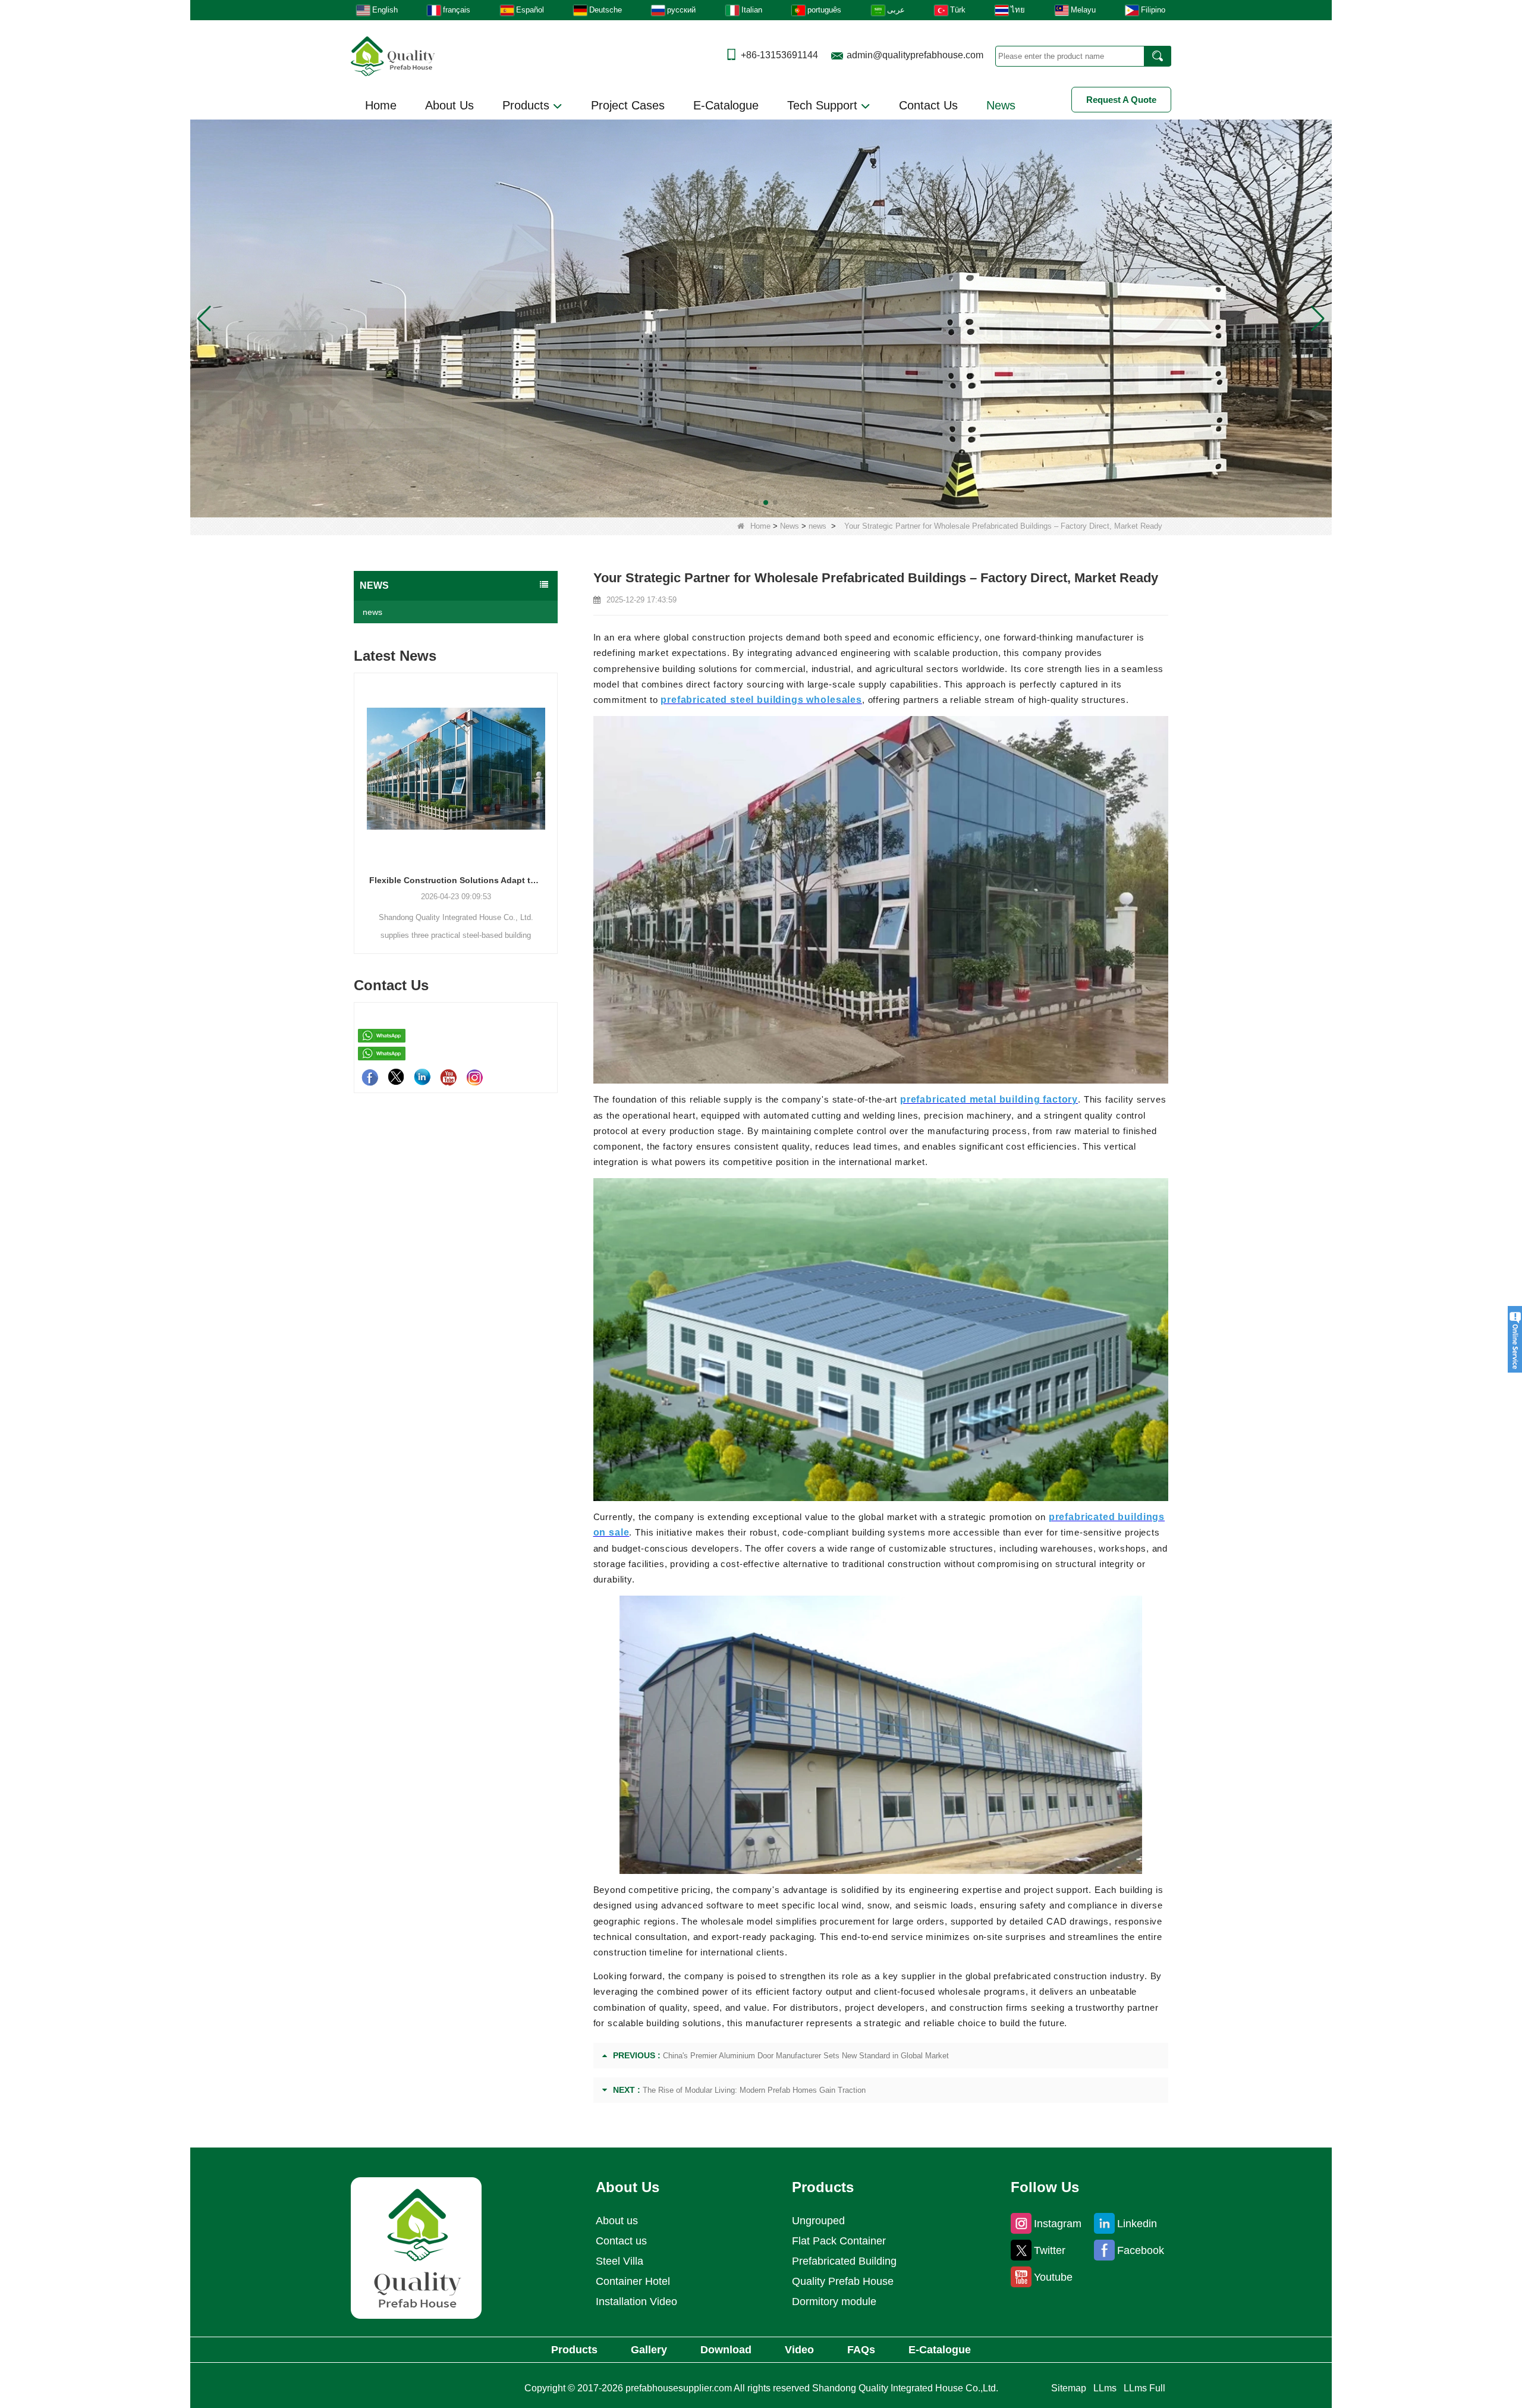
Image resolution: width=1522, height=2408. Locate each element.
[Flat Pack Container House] (761, 318)
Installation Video (636, 2302)
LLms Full (1144, 2388)
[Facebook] (370, 1077)
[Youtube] (448, 1077)
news (817, 526)
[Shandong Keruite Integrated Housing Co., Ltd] (416, 2248)
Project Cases (628, 105)
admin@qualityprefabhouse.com (915, 55)
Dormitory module (834, 2302)
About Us (449, 105)
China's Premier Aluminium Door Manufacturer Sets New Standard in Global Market (806, 2056)
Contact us (621, 2241)
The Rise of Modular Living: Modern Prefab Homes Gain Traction (754, 2090)
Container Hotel (633, 2281)
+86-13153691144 (779, 55)
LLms (1105, 2388)
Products (528, 105)
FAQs (861, 2350)
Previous (359, 793)
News (1001, 105)
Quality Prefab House (843, 2281)
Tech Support (824, 105)
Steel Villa (620, 2261)
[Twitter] (396, 1077)
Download (726, 2350)
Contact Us (928, 105)
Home (381, 105)
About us (617, 2221)
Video (799, 2350)
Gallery (649, 2350)
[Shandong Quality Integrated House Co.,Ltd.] (393, 55)
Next (553, 793)
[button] (747, 503)
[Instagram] (474, 1077)
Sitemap (1069, 2388)
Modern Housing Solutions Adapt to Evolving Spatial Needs (456, 880)
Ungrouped (818, 2221)
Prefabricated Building (844, 2261)
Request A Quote (1121, 100)
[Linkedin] (422, 1077)
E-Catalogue (726, 105)
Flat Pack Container (839, 2241)
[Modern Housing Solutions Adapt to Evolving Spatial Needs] (456, 768)
